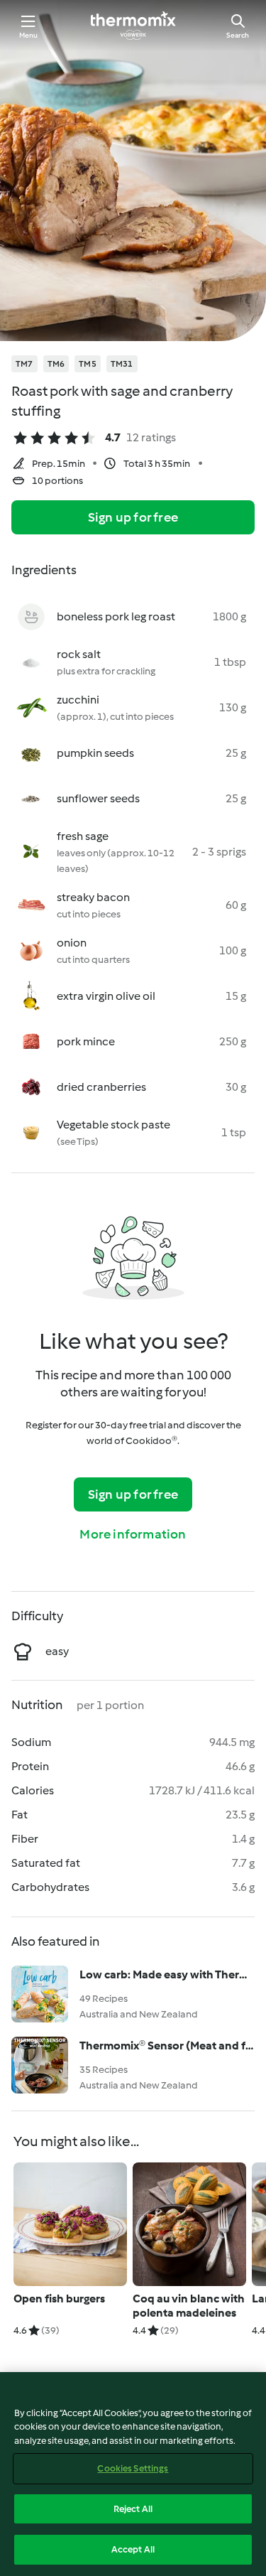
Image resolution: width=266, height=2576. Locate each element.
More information (133, 1534)
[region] (133, 2474)
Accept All (133, 2549)
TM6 (56, 364)
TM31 (122, 364)
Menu (29, 35)
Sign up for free (133, 517)
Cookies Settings (133, 2468)
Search (238, 35)
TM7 (24, 364)
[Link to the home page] (133, 26)
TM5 (88, 364)
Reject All (133, 2509)
